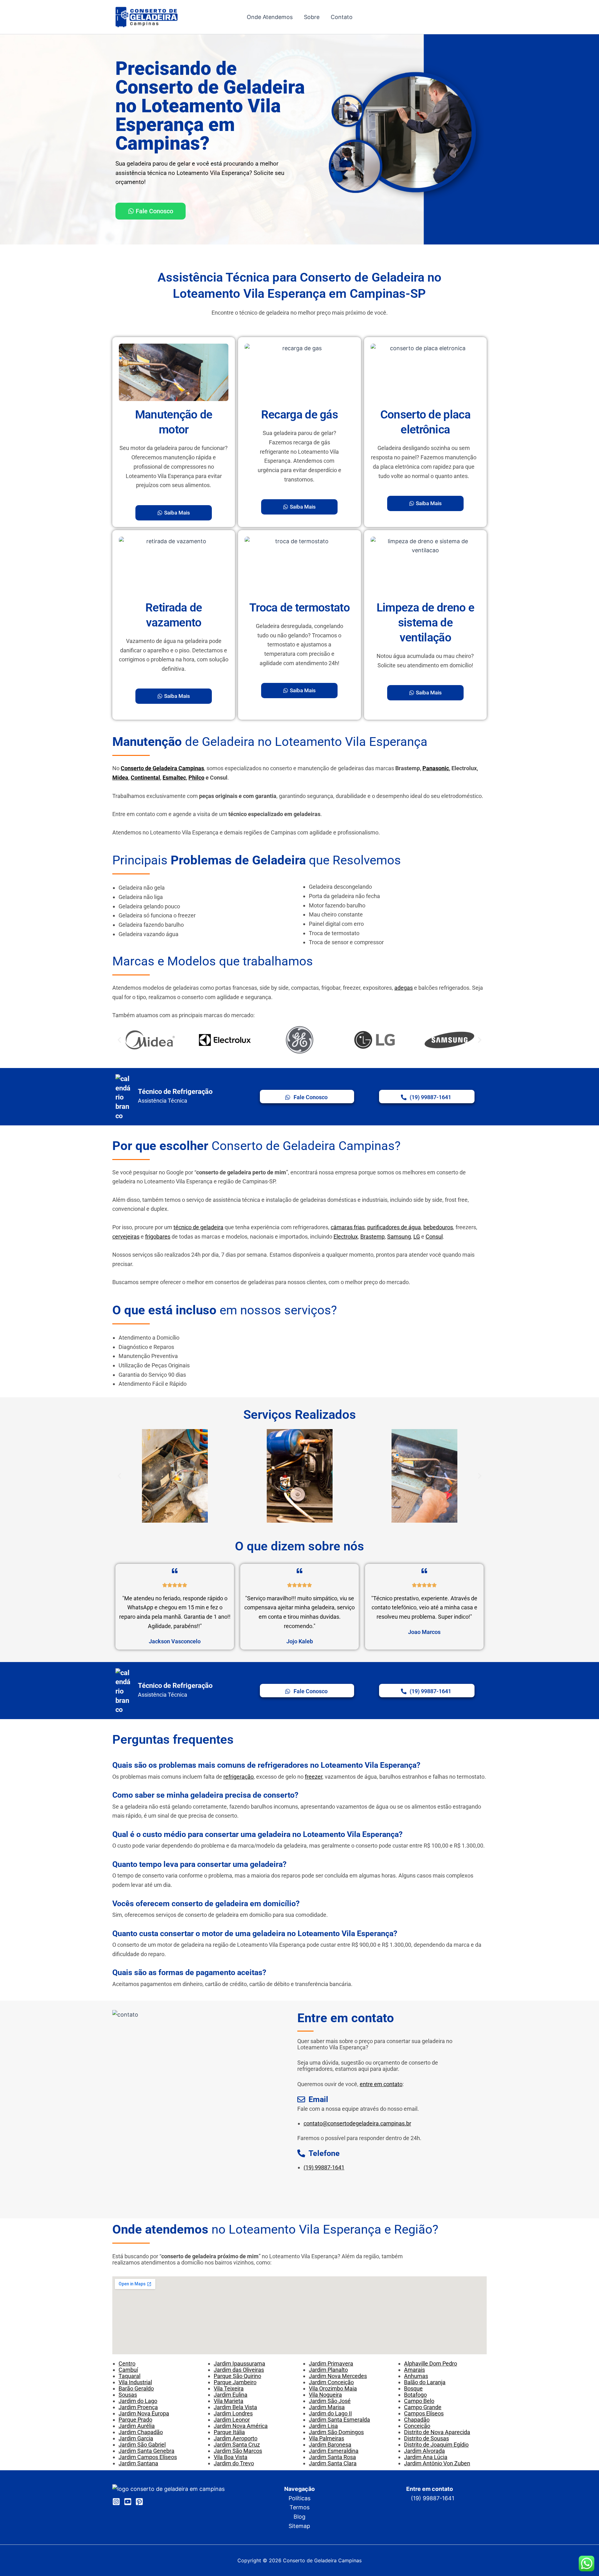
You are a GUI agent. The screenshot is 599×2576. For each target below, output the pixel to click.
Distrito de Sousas (426, 2438)
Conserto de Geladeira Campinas (162, 768)
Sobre (312, 17)
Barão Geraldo (136, 2388)
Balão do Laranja (425, 2382)
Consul (434, 1237)
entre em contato (381, 2084)
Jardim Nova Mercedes (338, 2376)
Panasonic (436, 768)
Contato (342, 17)
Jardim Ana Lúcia (426, 2457)
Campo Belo (419, 2401)
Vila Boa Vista (231, 2457)
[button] (119, 1040)
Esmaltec (174, 778)
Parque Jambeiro (235, 2382)
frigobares (158, 1237)
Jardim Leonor (232, 2420)
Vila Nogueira (325, 2395)
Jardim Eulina (231, 2395)
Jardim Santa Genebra (146, 2451)
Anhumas (416, 2376)
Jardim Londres (233, 2413)
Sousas (128, 2395)
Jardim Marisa (327, 2407)
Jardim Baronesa (330, 2445)
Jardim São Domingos (336, 2432)
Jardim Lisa (323, 2426)
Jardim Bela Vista (235, 2407)
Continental (145, 778)
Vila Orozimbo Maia (333, 2388)
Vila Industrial (135, 2382)
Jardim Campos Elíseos (148, 2457)
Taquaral (129, 2376)
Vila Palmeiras (326, 2438)
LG (417, 1237)
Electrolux (346, 1237)
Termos (299, 2507)
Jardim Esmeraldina (334, 2451)
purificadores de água (394, 1227)
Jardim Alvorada (424, 2451)
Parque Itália (229, 2432)
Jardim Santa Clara (333, 2463)
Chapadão (417, 2420)
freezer (314, 1777)
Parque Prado (135, 2420)
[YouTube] (128, 2502)
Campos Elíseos (424, 2413)
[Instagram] (116, 2502)
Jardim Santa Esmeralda (339, 2420)
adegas (404, 988)
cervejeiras (126, 1237)
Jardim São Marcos (238, 2451)
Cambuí (128, 2370)
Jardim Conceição (331, 2382)
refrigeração (239, 1777)
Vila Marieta (229, 2401)
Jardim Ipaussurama (239, 2363)
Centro (127, 2363)
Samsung (399, 1237)
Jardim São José (330, 2401)
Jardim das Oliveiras (239, 2370)
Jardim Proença (138, 2407)
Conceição (417, 2426)
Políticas (299, 2498)
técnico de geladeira (198, 1227)
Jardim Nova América (241, 2426)
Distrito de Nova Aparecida (437, 2432)
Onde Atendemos (270, 17)
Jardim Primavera (331, 2363)
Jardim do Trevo (234, 2463)
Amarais (414, 2370)
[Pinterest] (139, 2502)
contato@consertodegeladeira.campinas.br (357, 2123)
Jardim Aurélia (137, 2426)
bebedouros (438, 1227)
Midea (120, 778)
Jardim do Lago (138, 2401)
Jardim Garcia (136, 2438)
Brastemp (373, 1237)
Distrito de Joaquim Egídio (436, 2445)
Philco (196, 778)
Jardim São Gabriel (142, 2445)
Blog (299, 2517)
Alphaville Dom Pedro (431, 2363)
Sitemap (299, 2526)
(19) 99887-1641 (324, 2167)
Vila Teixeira (229, 2388)
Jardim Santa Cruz (237, 2445)
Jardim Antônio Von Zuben (437, 2463)
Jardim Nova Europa (144, 2413)
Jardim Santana (138, 2463)
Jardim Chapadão (141, 2432)
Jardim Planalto (328, 2370)
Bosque (413, 2388)
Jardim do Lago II (330, 2413)
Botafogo (415, 2395)
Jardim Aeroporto (236, 2438)
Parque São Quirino (237, 2376)
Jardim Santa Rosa (332, 2457)
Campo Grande (423, 2407)
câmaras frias (348, 1227)
